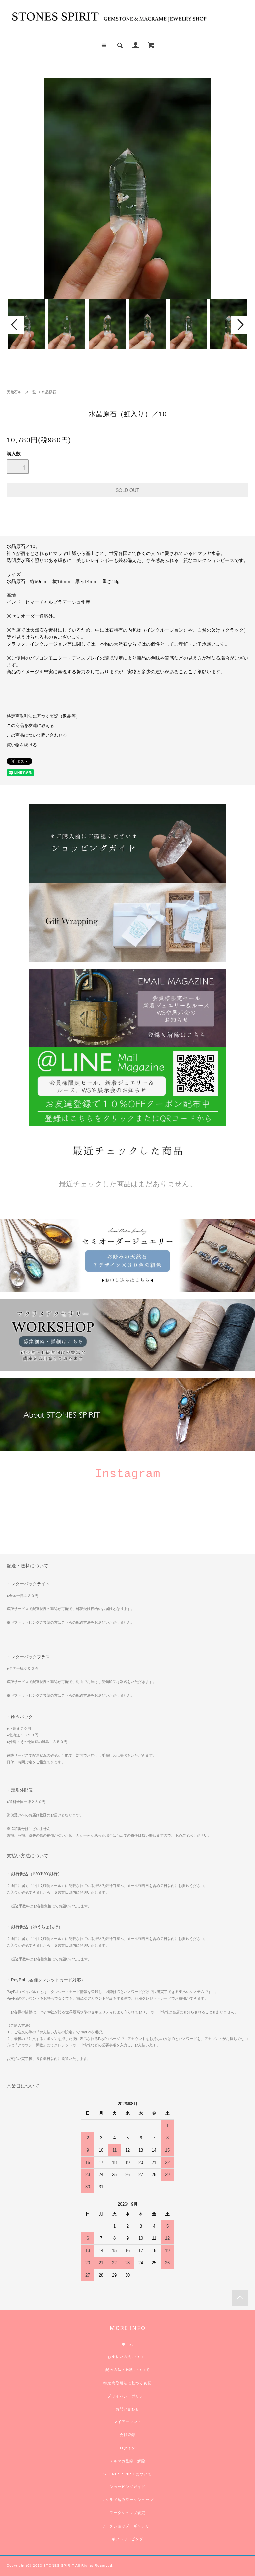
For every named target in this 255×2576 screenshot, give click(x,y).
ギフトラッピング (128, 2539)
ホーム (127, 2344)
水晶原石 (49, 392)
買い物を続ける (22, 745)
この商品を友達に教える (30, 726)
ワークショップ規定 (127, 2513)
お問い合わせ (128, 2409)
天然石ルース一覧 (21, 392)
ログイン (127, 2448)
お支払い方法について (127, 2357)
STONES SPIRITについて (127, 2474)
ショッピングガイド (127, 2487)
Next (240, 325)
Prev (15, 325)
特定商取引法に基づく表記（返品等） (43, 716)
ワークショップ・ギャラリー (127, 2526)
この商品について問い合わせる (37, 735)
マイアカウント (128, 2422)
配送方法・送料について (127, 2370)
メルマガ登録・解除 (127, 2461)
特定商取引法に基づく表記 (127, 2383)
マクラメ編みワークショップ (127, 2500)
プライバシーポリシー (127, 2396)
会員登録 (127, 2435)
